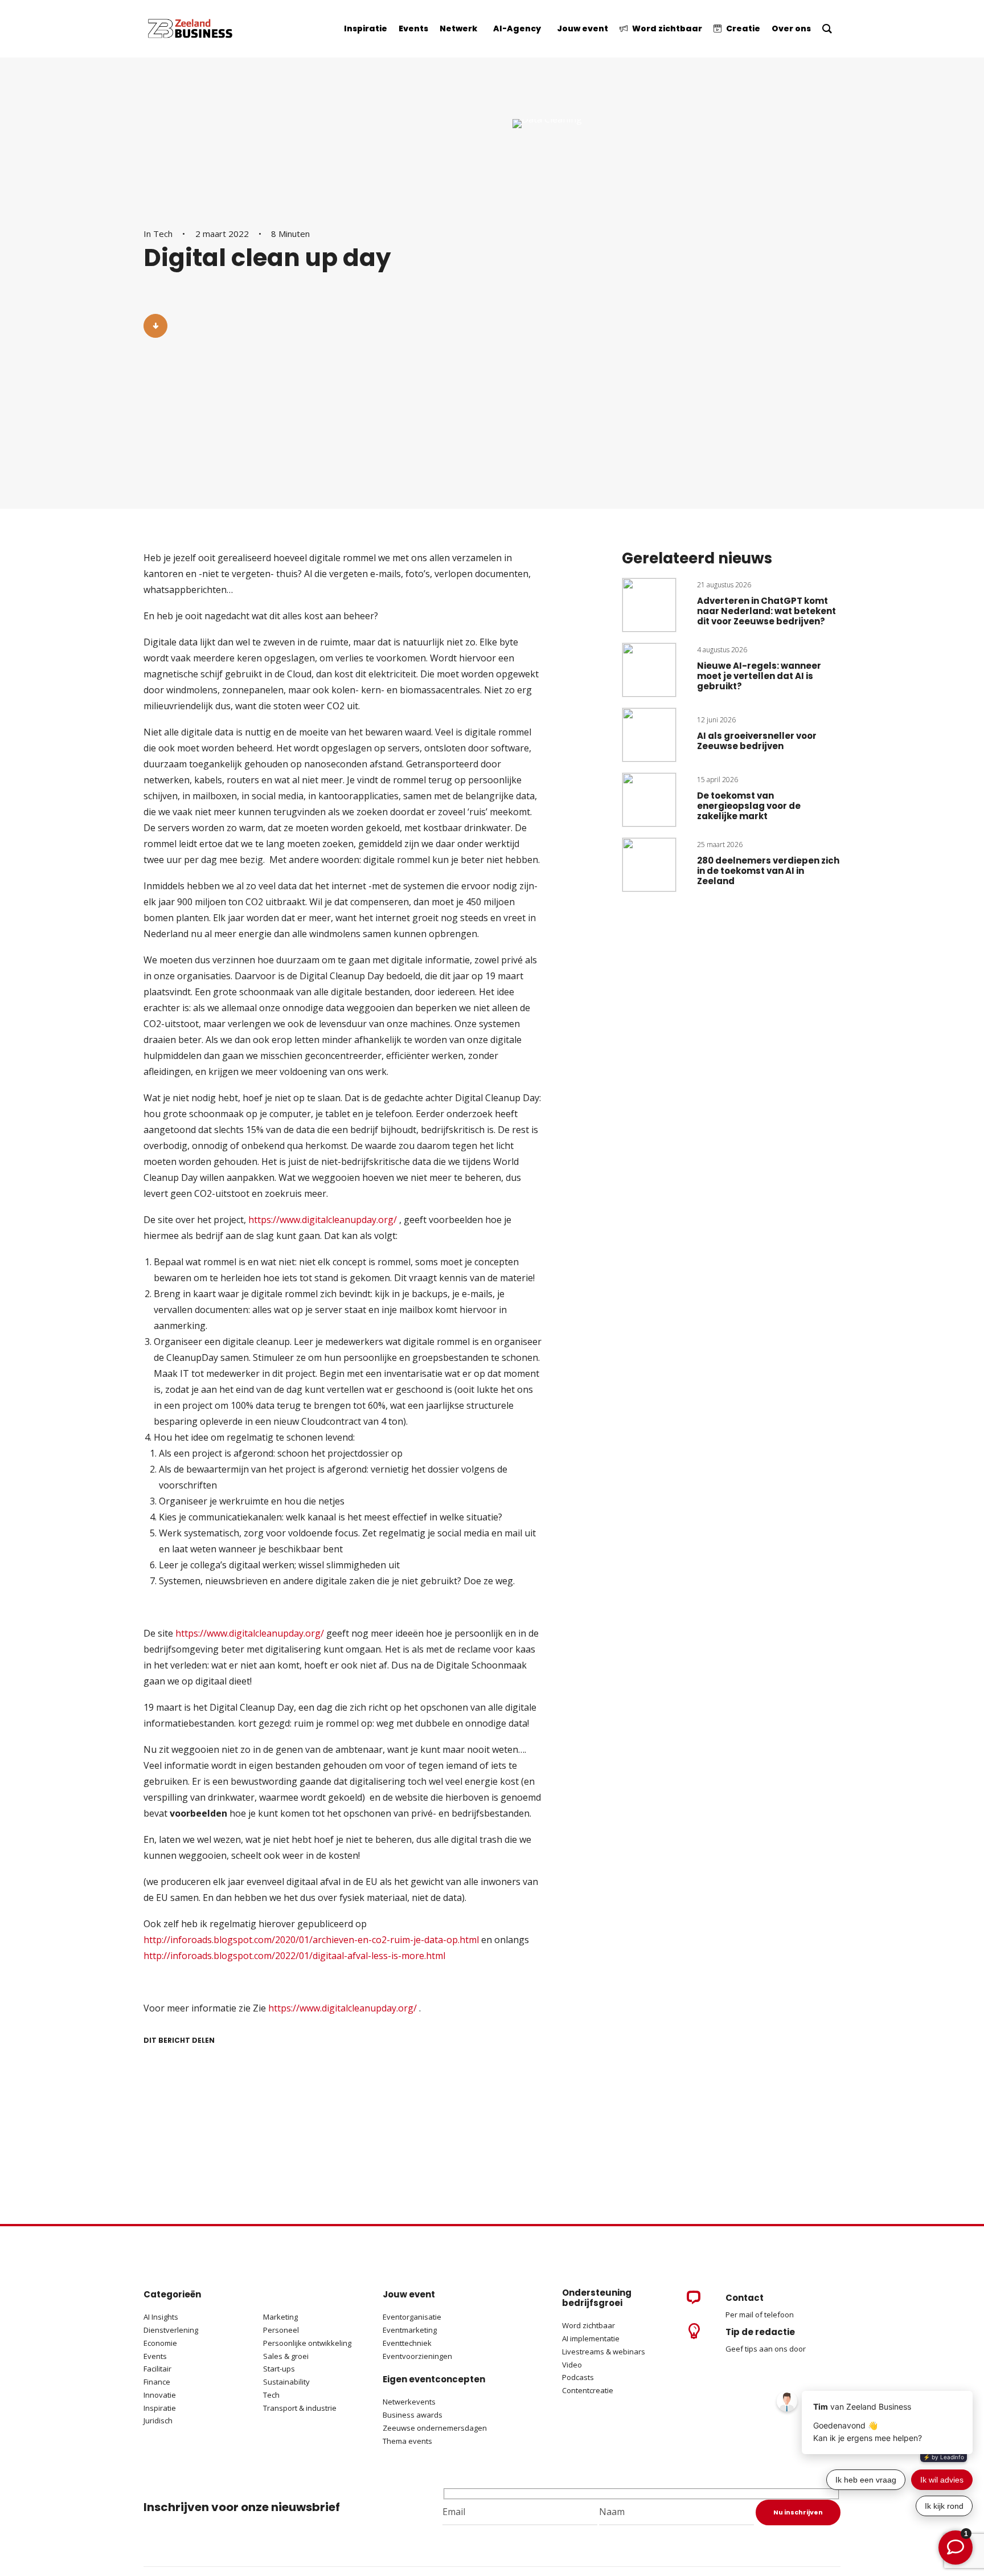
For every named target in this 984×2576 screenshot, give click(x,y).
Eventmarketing (410, 2330)
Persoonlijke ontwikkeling (307, 2343)
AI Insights (161, 2317)
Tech (163, 234)
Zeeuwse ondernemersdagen (435, 2428)
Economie (160, 2343)
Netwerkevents (409, 2402)
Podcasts (579, 2377)
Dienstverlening (171, 2330)
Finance (157, 2382)
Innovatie (160, 2395)
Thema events (407, 2441)
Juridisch (158, 2420)
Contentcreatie (588, 2390)
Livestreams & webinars (604, 2352)
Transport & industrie (300, 2408)
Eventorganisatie (412, 2317)
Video (572, 2365)
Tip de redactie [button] (760, 2332)
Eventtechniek (407, 2343)
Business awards (413, 2415)
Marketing (280, 2317)
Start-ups (279, 2369)
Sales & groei (286, 2356)
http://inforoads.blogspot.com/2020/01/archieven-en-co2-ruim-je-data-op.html (311, 1940)
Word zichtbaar (589, 2325)
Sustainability (286, 2382)
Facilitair (157, 2369)
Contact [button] (745, 2298)
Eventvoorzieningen (417, 2356)
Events (155, 2356)
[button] (155, 326)
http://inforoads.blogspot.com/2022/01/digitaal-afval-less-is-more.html (294, 1956)
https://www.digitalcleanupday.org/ (323, 1220)
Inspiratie (160, 2408)
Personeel (281, 2330)
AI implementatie (591, 2338)
